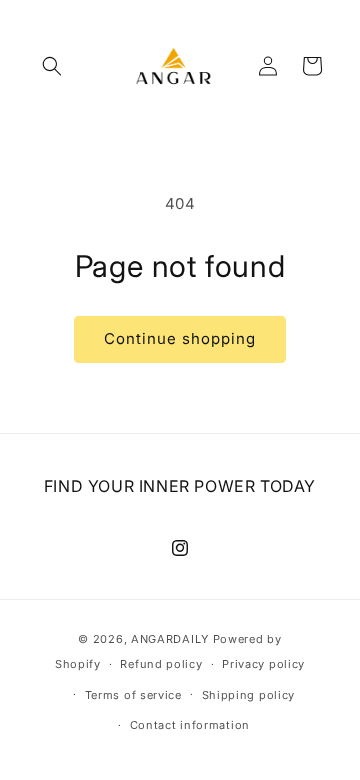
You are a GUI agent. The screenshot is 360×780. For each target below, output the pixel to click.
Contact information (190, 725)
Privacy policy (263, 664)
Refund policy (161, 664)
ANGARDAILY (170, 639)
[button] (52, 66)
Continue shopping (180, 338)
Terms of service (133, 695)
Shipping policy (249, 695)
